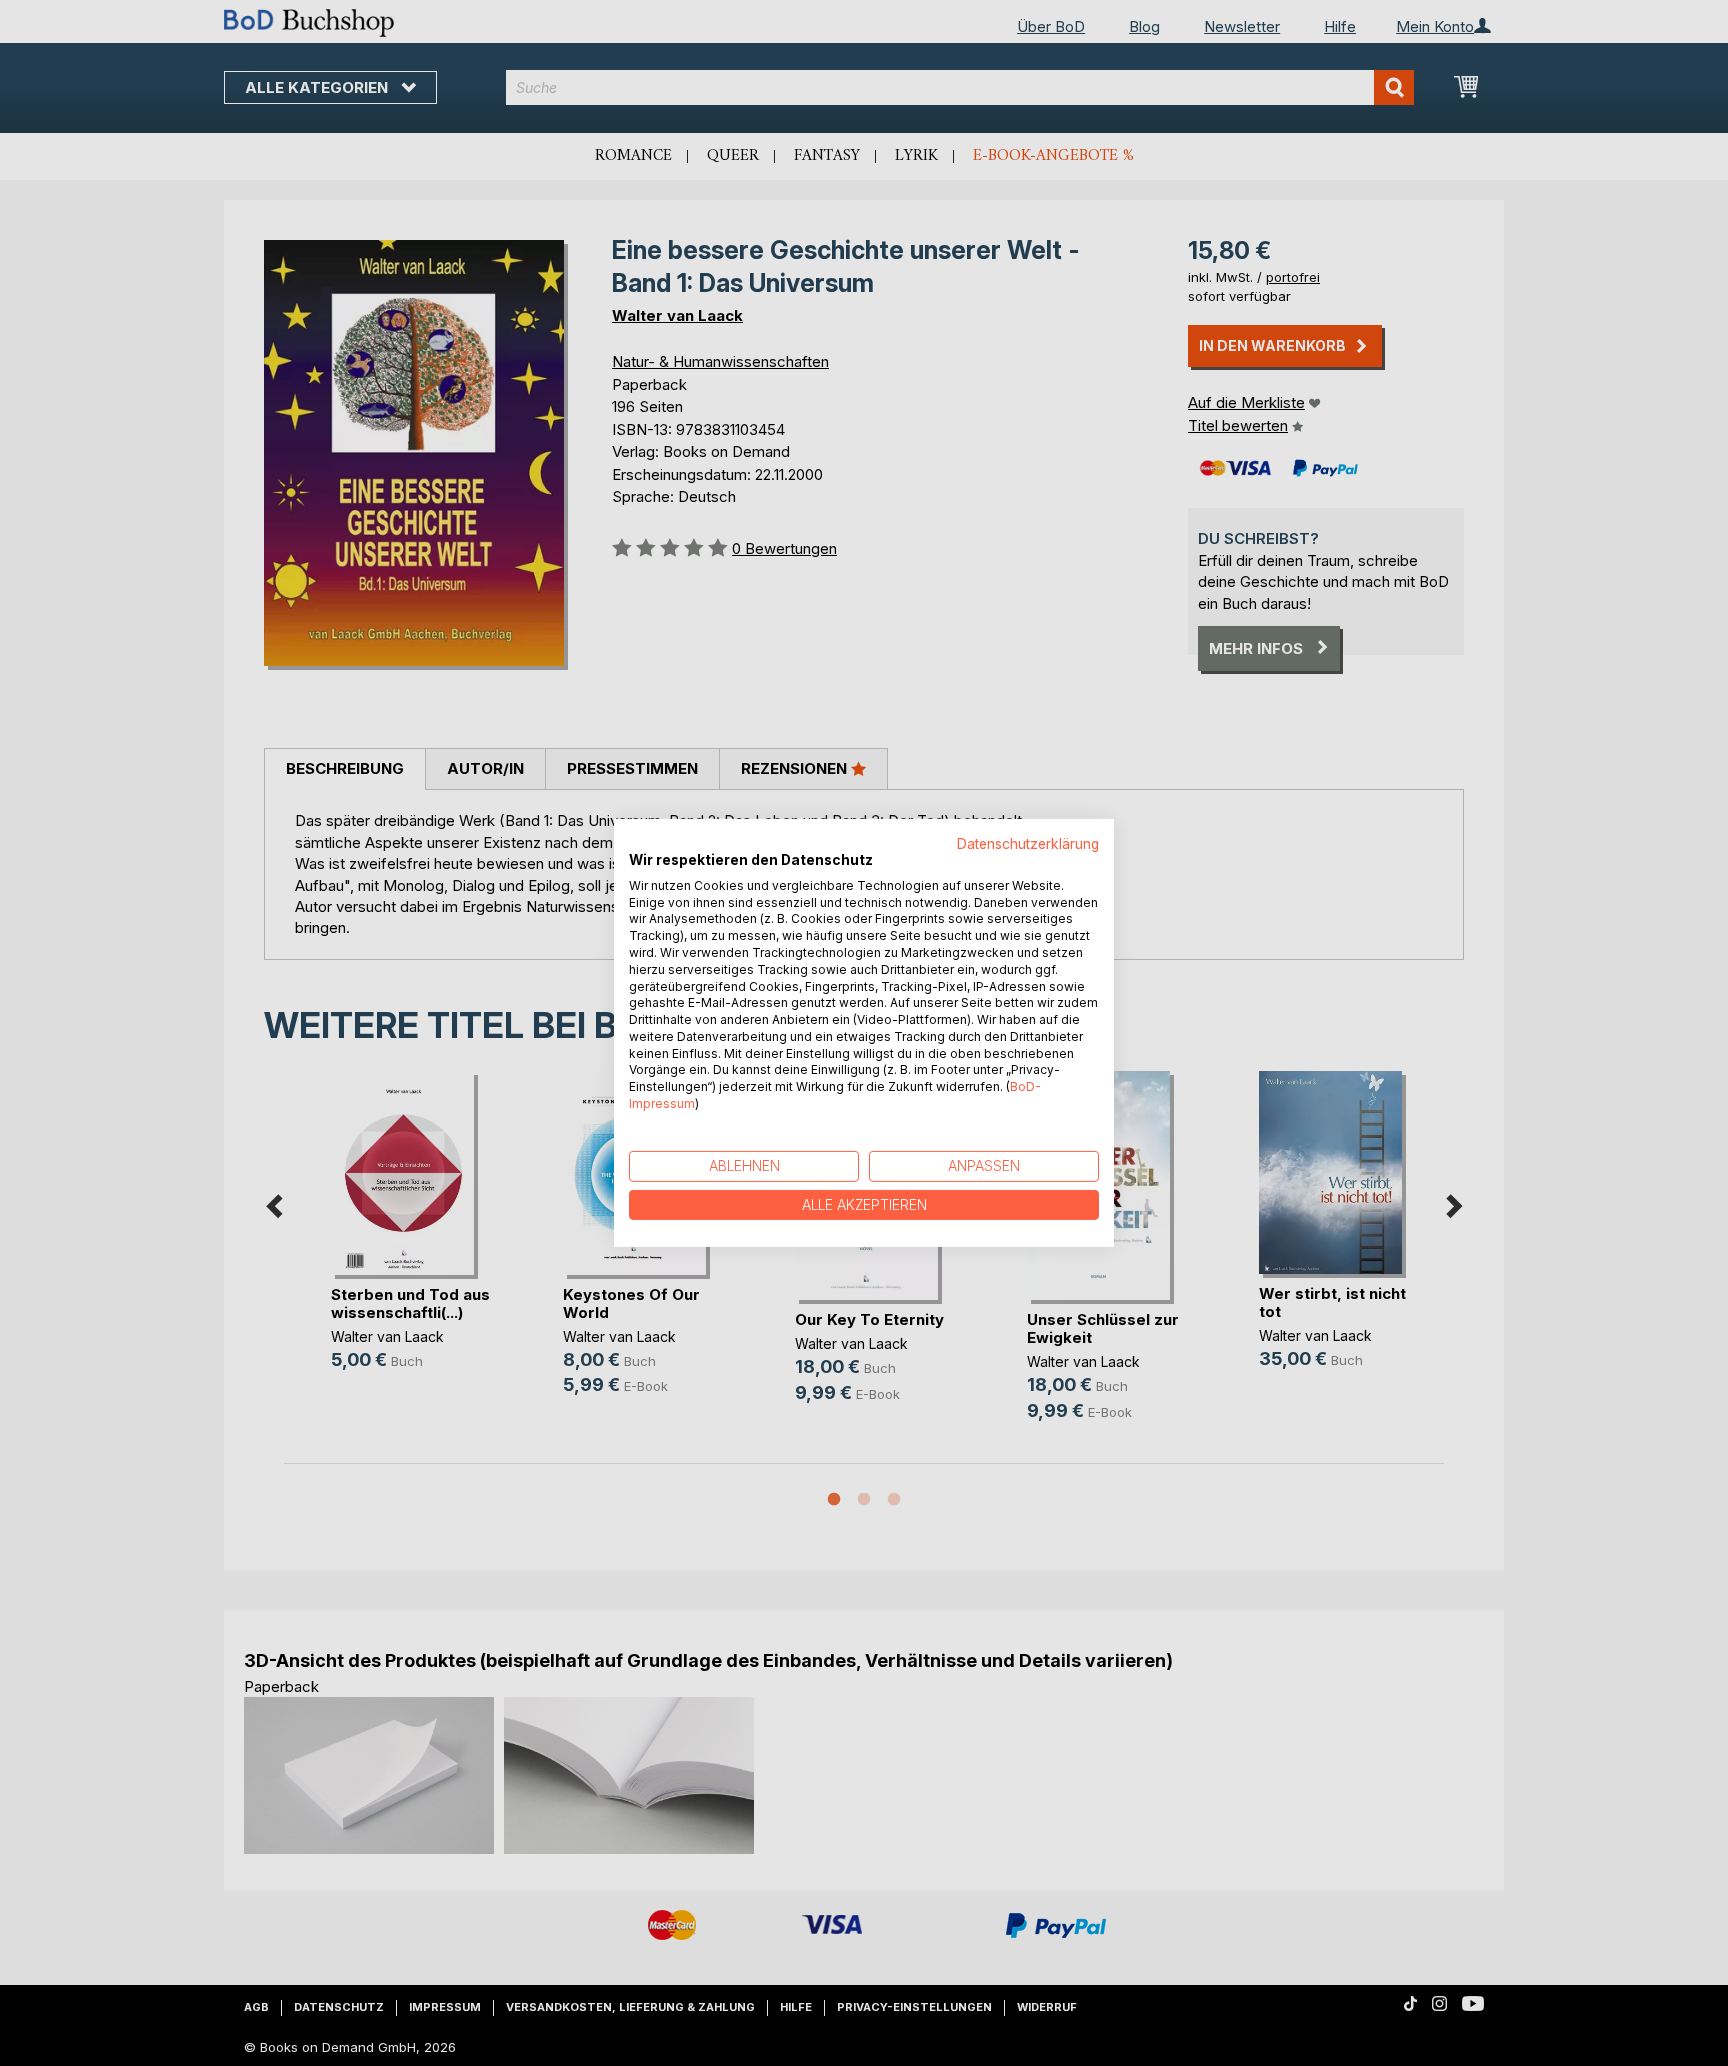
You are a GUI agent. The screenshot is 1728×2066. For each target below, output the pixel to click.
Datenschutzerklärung (1028, 844)
